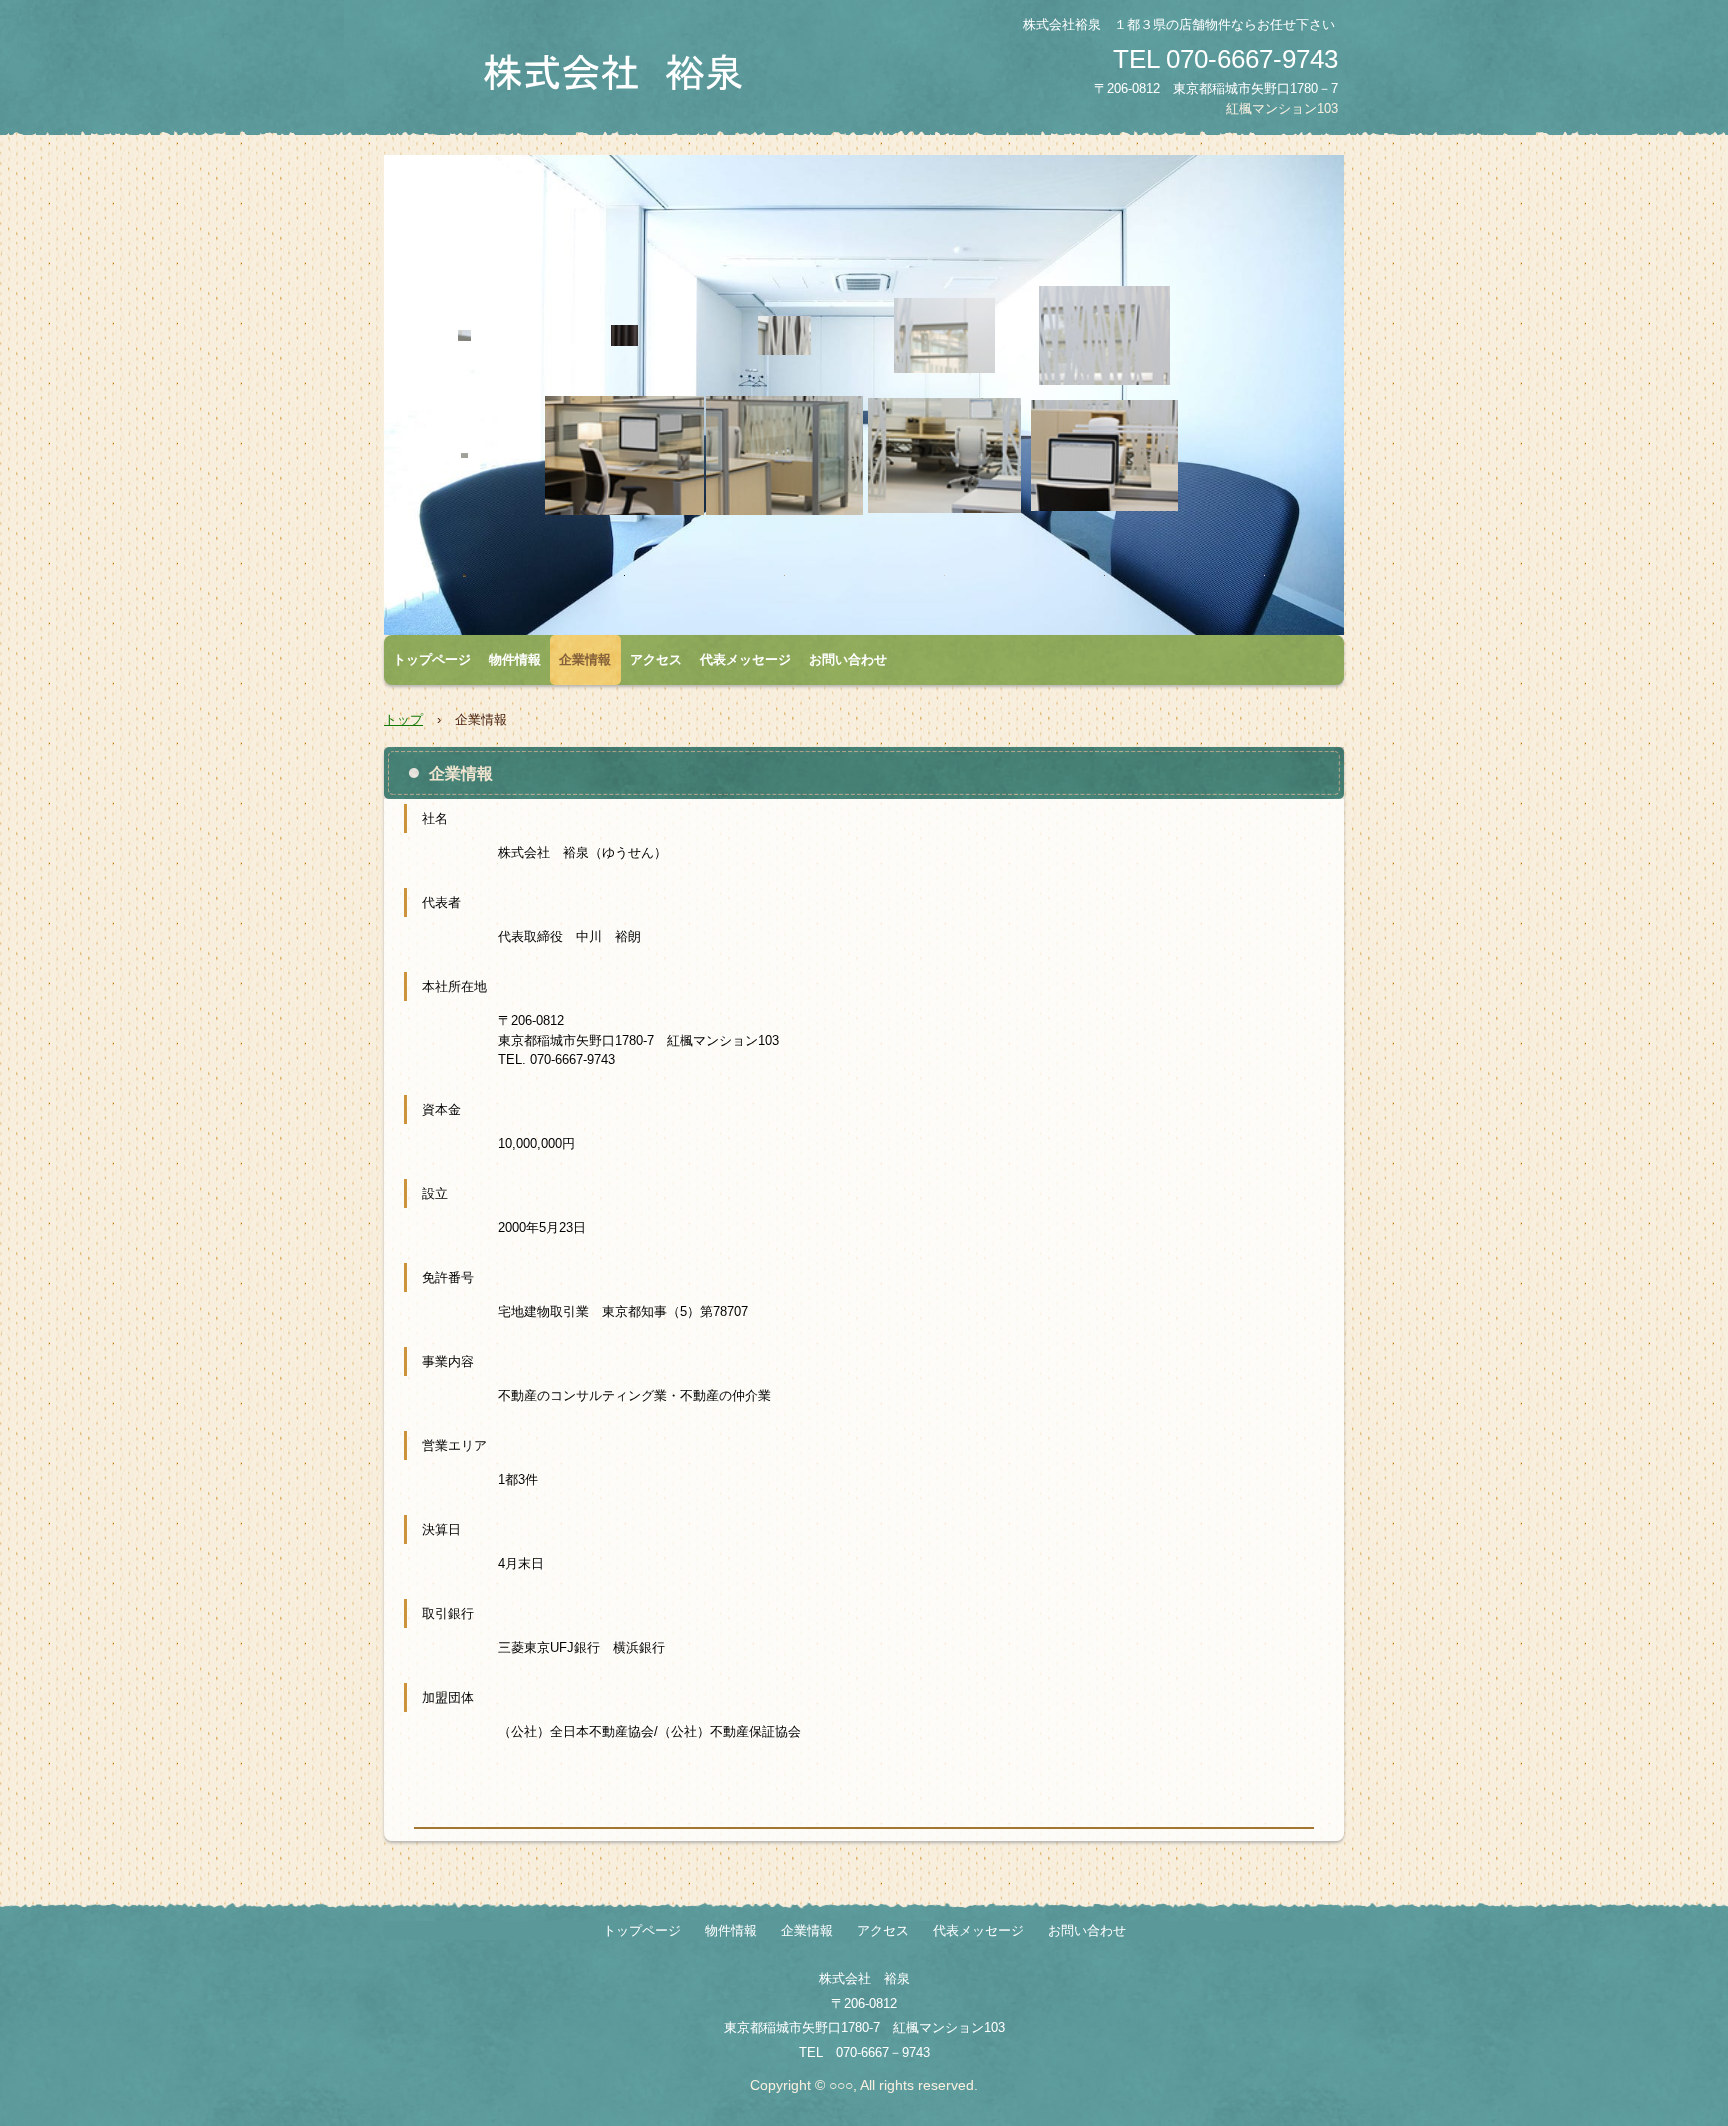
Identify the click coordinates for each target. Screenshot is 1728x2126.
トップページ (432, 659)
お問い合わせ (848, 659)
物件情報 (515, 659)
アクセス (656, 659)
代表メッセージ (745, 659)
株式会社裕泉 (619, 73)
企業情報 (585, 659)
